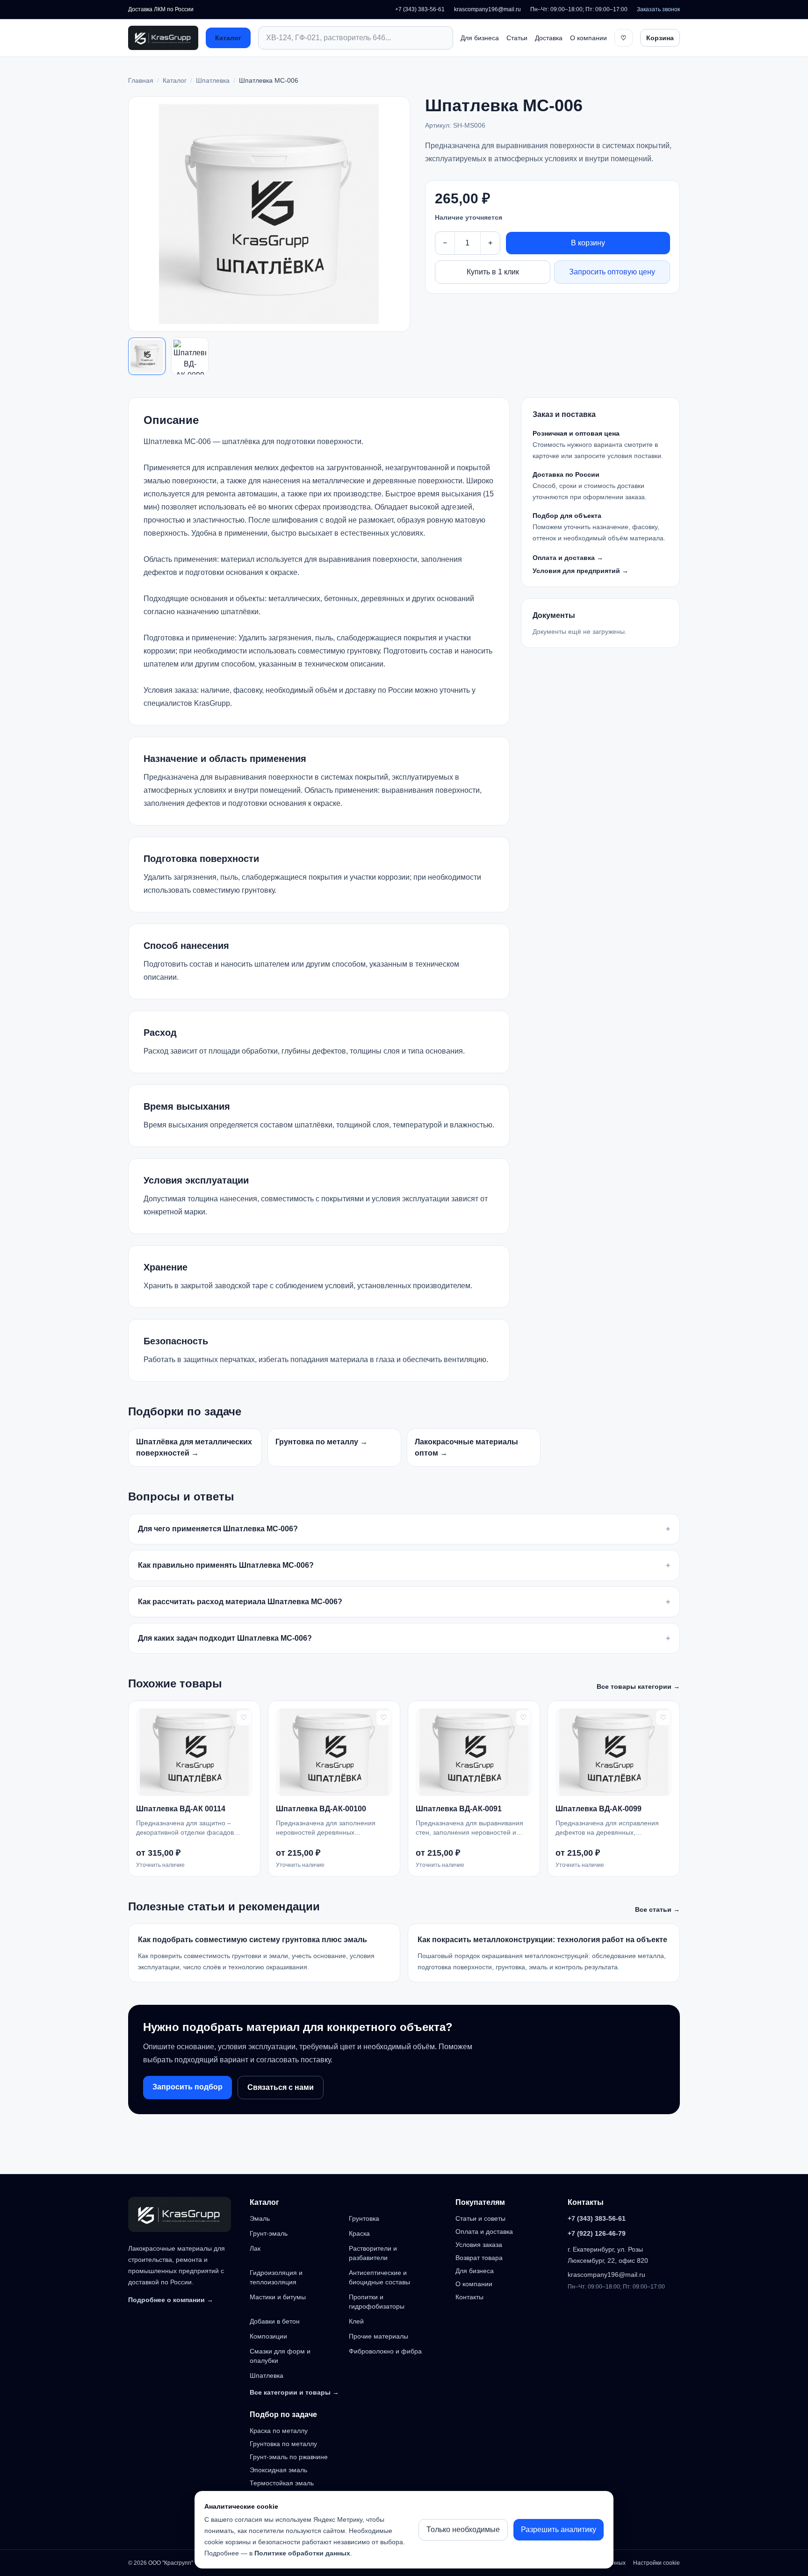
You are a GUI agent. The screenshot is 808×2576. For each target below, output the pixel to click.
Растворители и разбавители (373, 2253)
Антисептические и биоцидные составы (379, 2277)
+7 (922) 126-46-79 (597, 2233)
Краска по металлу (279, 2431)
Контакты (469, 2297)
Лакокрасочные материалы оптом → (466, 1447)
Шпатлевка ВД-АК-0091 (459, 1809)
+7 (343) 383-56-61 (420, 9)
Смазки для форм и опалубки (280, 2356)
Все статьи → (657, 1909)
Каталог (228, 38)
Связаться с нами (281, 2087)
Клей (356, 2321)
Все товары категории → (638, 1686)
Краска (359, 2233)
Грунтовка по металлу (283, 2444)
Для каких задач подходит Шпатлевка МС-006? (404, 1638)
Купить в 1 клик (493, 272)
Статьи (517, 38)
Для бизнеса (480, 38)
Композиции (268, 2336)
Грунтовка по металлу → (321, 1442)
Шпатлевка (213, 80)
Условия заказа (479, 2245)
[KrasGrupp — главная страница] (163, 38)
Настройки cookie (656, 2563)
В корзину (588, 243)
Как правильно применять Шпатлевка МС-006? (404, 1565)
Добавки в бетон (275, 2321)
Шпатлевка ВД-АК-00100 (321, 1809)
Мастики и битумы (278, 2297)
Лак (255, 2248)
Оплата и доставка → (568, 558)
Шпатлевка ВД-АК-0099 (599, 1809)
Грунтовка (364, 2218)
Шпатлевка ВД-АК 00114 (181, 1809)
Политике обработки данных (302, 2553)
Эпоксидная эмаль (278, 2470)
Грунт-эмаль (269, 2233)
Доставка (549, 38)
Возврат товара (479, 2258)
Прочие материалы (379, 2336)
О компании (588, 38)
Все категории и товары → (294, 2392)
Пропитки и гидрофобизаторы (377, 2302)
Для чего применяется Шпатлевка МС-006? (404, 1529)
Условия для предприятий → (581, 571)
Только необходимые (463, 2529)
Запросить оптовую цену (612, 272)
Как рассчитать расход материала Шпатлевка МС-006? (404, 1602)
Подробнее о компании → (171, 2300)
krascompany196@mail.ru (487, 9)
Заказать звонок (658, 9)
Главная (141, 80)
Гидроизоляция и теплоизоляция (276, 2277)
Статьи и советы (480, 2218)
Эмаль (260, 2218)
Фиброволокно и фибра (385, 2351)
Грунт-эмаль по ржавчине (289, 2457)
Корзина (660, 38)
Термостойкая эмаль (282, 2483)
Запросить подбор (188, 2087)
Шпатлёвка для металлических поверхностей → (194, 1447)
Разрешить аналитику (559, 2529)
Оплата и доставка (484, 2232)
